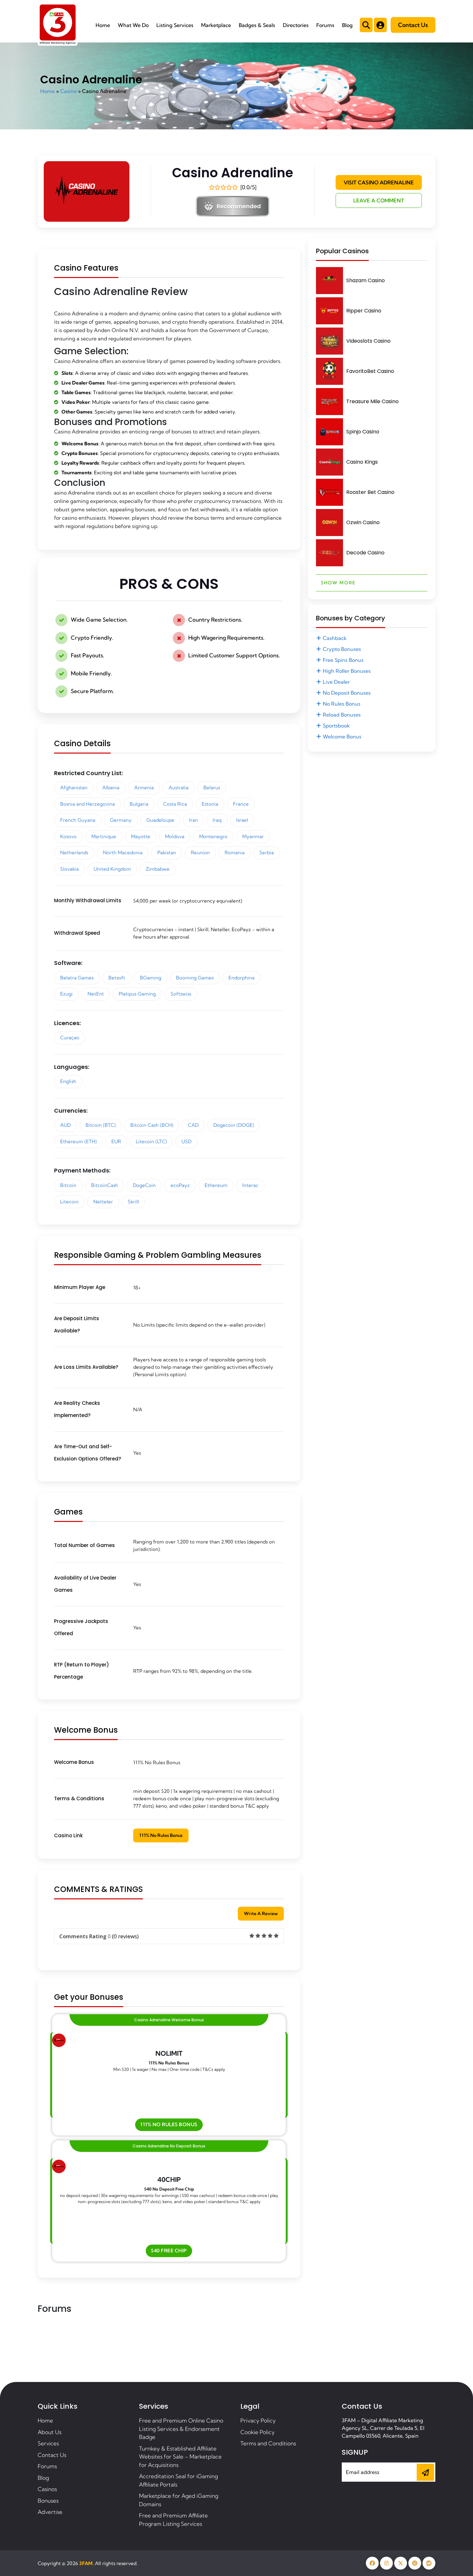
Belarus (212, 788)
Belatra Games (77, 978)
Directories (296, 25)
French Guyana (78, 820)
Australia (179, 788)
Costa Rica (175, 804)
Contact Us (413, 25)
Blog (347, 25)
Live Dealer (336, 682)
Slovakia (70, 869)
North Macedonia (123, 852)
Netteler (103, 1202)
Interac (250, 1185)
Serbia (267, 852)
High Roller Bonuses (347, 671)
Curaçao (70, 1038)
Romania (235, 852)
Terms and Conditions (268, 2443)
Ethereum (216, 1185)
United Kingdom (112, 869)
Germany (121, 820)
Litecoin (69, 1202)
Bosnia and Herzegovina (88, 804)
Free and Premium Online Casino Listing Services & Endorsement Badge (181, 2429)
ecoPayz (180, 1185)
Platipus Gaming (137, 994)
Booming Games (195, 978)
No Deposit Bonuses (347, 693)
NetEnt (96, 994)
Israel (242, 820)
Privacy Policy (258, 2420)
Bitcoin (68, 1185)
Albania (111, 788)
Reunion (200, 852)
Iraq (217, 820)
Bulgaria (139, 804)
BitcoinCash (105, 1185)
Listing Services (175, 25)
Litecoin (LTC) (151, 1141)
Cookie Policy (258, 2432)
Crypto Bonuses (342, 649)
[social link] (372, 2563)
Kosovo (68, 836)
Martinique (104, 836)
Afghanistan (74, 788)
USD (186, 1141)
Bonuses (48, 2501)
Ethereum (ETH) (78, 1141)
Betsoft (117, 978)
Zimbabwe (158, 869)
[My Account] (380, 25)
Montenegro (213, 836)
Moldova (175, 836)
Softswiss (181, 994)
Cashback (335, 638)
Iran (194, 820)
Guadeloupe (160, 820)
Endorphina (241, 978)
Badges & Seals (257, 25)
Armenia (144, 788)
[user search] (366, 25)
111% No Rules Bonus (161, 1835)
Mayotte (141, 836)
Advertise (50, 2512)
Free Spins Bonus (343, 660)
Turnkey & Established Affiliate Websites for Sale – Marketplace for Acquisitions (180, 2457)
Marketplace (216, 25)
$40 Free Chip (169, 2251)
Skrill (133, 1202)
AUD (65, 1125)
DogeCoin (144, 1185)
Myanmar (253, 836)
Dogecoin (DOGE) (234, 1125)
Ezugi (66, 994)
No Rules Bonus (342, 704)
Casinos (47, 2489)
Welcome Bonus (342, 737)
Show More (338, 583)
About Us (50, 2432)
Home (103, 25)
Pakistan (167, 852)
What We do (133, 25)
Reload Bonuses (342, 715)
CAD (193, 1125)
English (68, 1081)
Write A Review (261, 1913)
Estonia (210, 804)
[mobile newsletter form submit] (425, 2472)
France (241, 804)
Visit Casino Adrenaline (379, 182)
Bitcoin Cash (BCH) (152, 1125)
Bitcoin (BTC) (101, 1125)
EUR (116, 1141)
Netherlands (74, 852)
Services (48, 2443)
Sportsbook (336, 726)
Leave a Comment (379, 200)
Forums (325, 25)
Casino (68, 91)
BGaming (151, 978)
